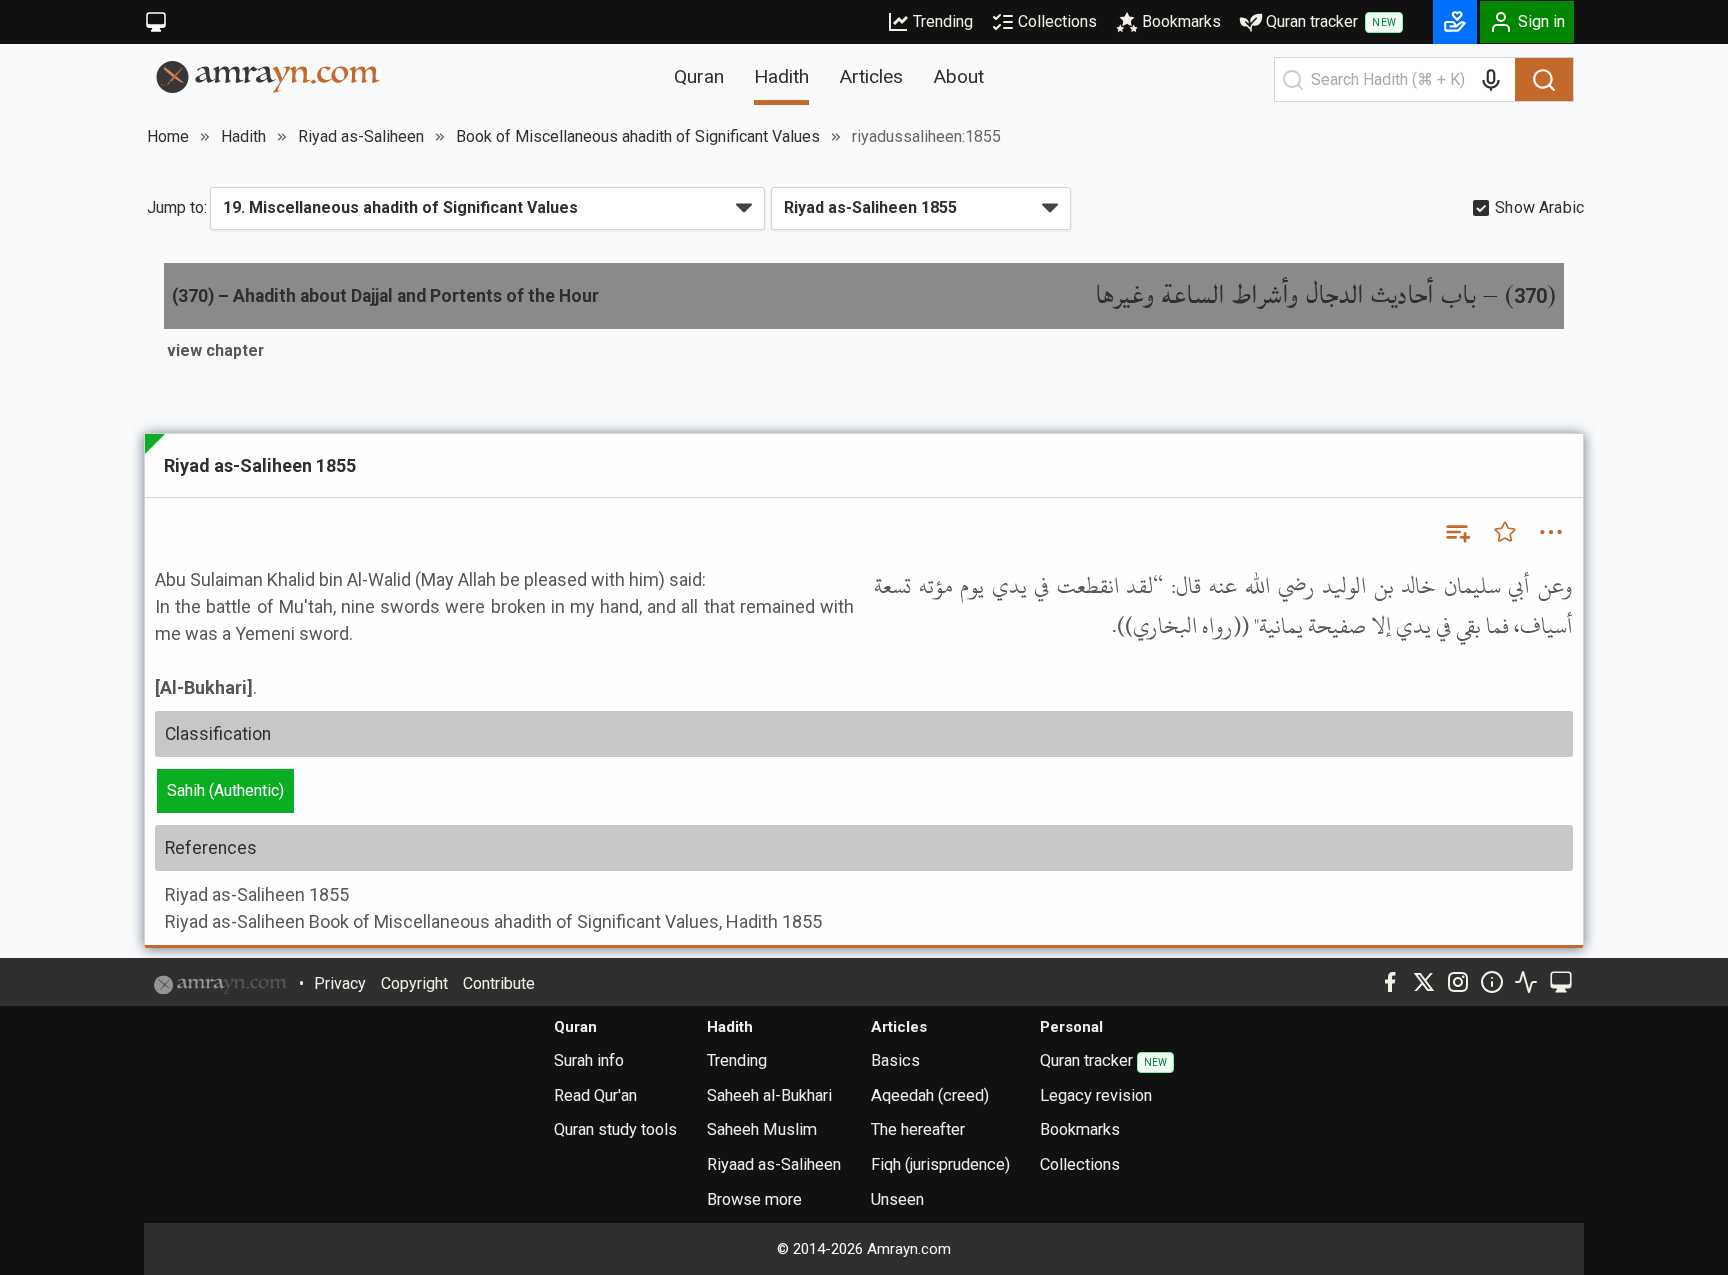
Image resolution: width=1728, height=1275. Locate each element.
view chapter (215, 350)
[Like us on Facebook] (1390, 982)
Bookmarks (1181, 21)
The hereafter (918, 1129)
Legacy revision (1096, 1095)
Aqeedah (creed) (930, 1095)
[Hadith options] (1551, 532)
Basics (895, 1060)
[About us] (1492, 982)
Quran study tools (615, 1129)
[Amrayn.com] (268, 75)
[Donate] (1455, 22)
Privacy (340, 983)
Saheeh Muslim (762, 1129)
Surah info (589, 1060)
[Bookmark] (1505, 532)
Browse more (754, 1199)
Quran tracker (1331, 21)
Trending (943, 21)
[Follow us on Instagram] (1458, 982)
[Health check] (1526, 982)
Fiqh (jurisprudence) (940, 1164)
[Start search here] (1293, 80)
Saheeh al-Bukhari (769, 1095)
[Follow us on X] (1424, 982)
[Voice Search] (1491, 80)
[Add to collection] (1457, 532)
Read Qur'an (595, 1095)
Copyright (414, 983)
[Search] (1544, 80)
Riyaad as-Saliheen (774, 1164)
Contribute (499, 983)
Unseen (897, 1199)
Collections (1057, 21)
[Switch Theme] (156, 22)
